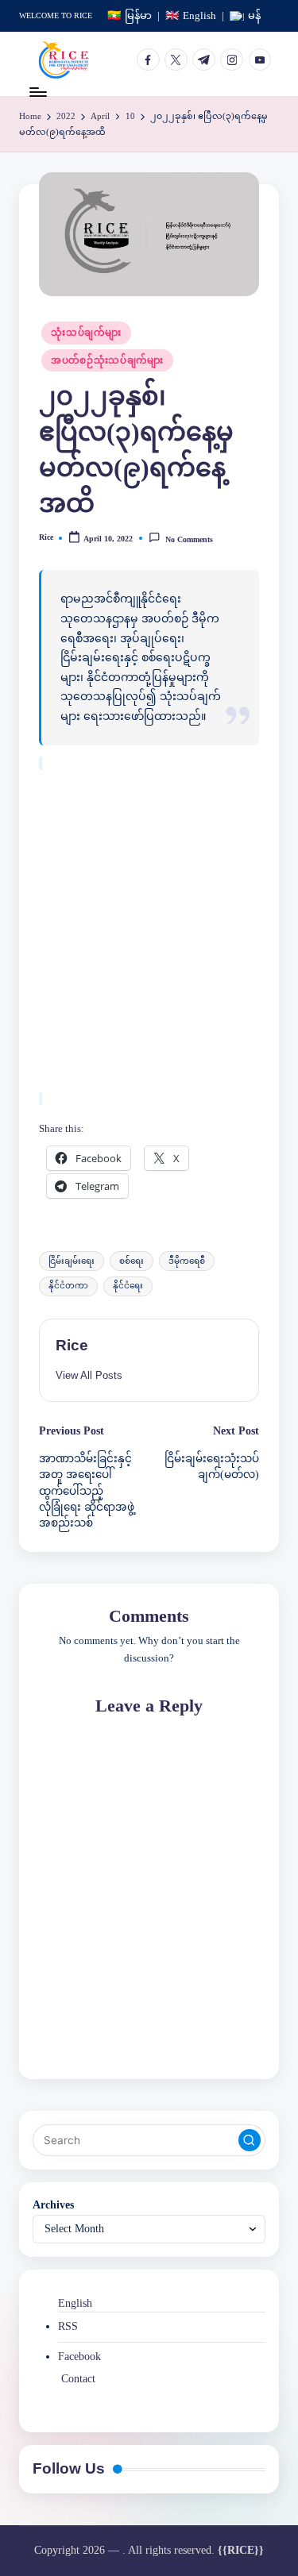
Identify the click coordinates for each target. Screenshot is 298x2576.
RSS (68, 2326)
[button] (89, 1375)
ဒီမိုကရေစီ (187, 1261)
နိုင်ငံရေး (128, 1286)
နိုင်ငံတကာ (68, 1286)
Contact (78, 2379)
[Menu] (37, 92)
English (75, 2303)
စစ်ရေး (132, 1261)
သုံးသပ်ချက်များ (86, 333)
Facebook (79, 2357)
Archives (53, 2205)
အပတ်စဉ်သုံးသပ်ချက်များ (107, 360)
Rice (72, 1345)
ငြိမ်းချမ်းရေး (72, 1261)
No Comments (189, 539)
